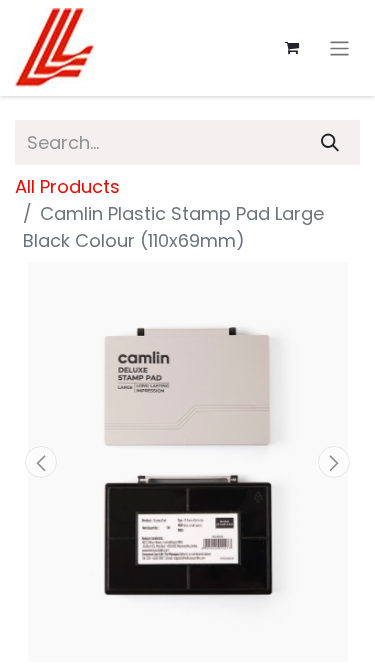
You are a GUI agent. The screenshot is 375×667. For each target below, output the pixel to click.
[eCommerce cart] (292, 48)
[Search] (330, 142)
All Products (67, 186)
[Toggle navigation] (339, 47)
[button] (41, 462)
